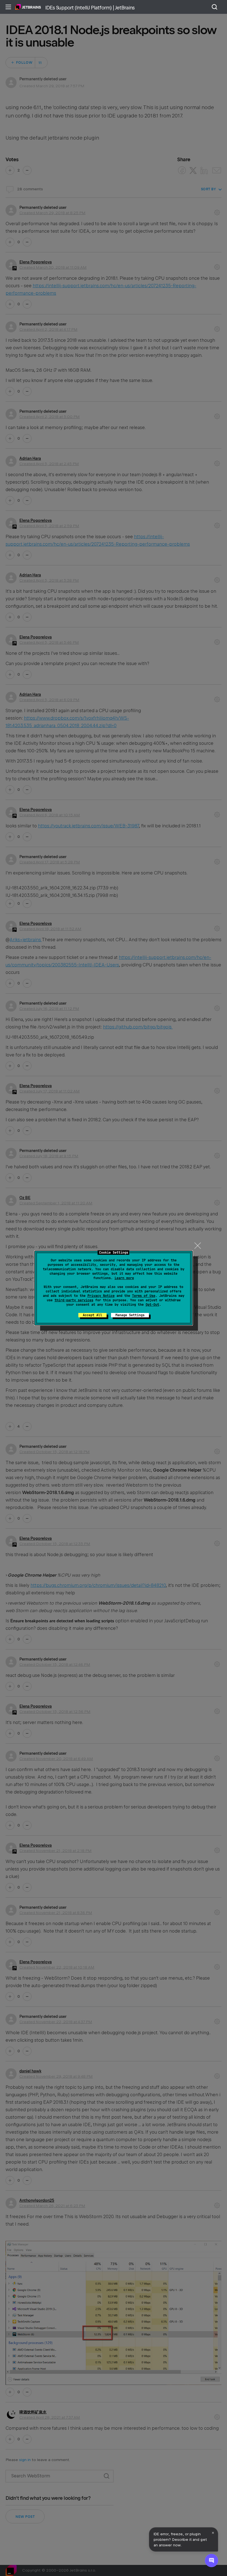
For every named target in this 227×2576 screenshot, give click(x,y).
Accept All (92, 1315)
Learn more (124, 1278)
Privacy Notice (101, 1296)
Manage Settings (130, 1315)
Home (28, 7)
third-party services (74, 1300)
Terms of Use (144, 1296)
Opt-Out (152, 1305)
